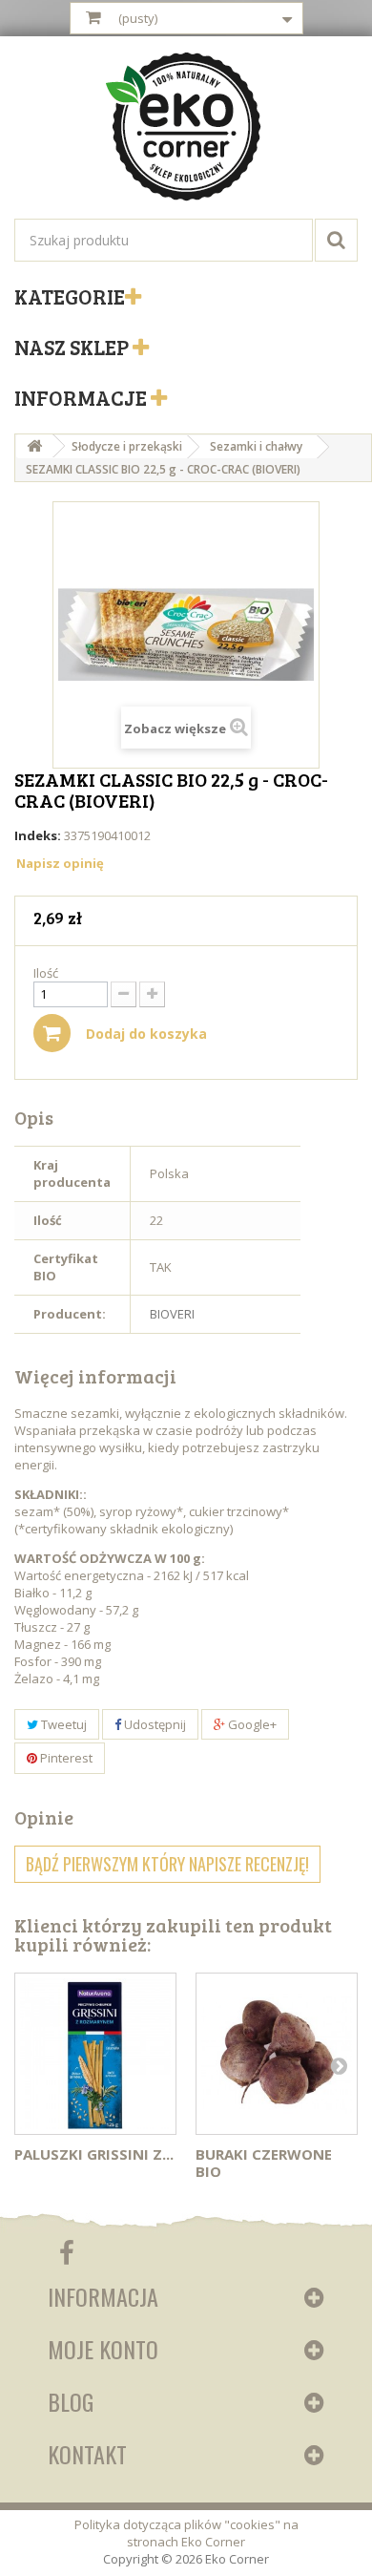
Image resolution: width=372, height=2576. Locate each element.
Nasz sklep (73, 347)
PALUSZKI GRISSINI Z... (94, 2154)
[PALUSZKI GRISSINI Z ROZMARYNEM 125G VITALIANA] (95, 2054)
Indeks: (38, 835)
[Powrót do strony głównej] (34, 446)
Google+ (251, 1724)
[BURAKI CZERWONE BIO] (277, 2054)
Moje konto (103, 2349)
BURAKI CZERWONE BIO (264, 2163)
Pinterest (65, 1758)
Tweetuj (62, 1724)
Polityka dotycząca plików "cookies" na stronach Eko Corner (186, 2533)
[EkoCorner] (186, 129)
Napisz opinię (60, 863)
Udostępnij (154, 1724)
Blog (71, 2401)
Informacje (83, 397)
